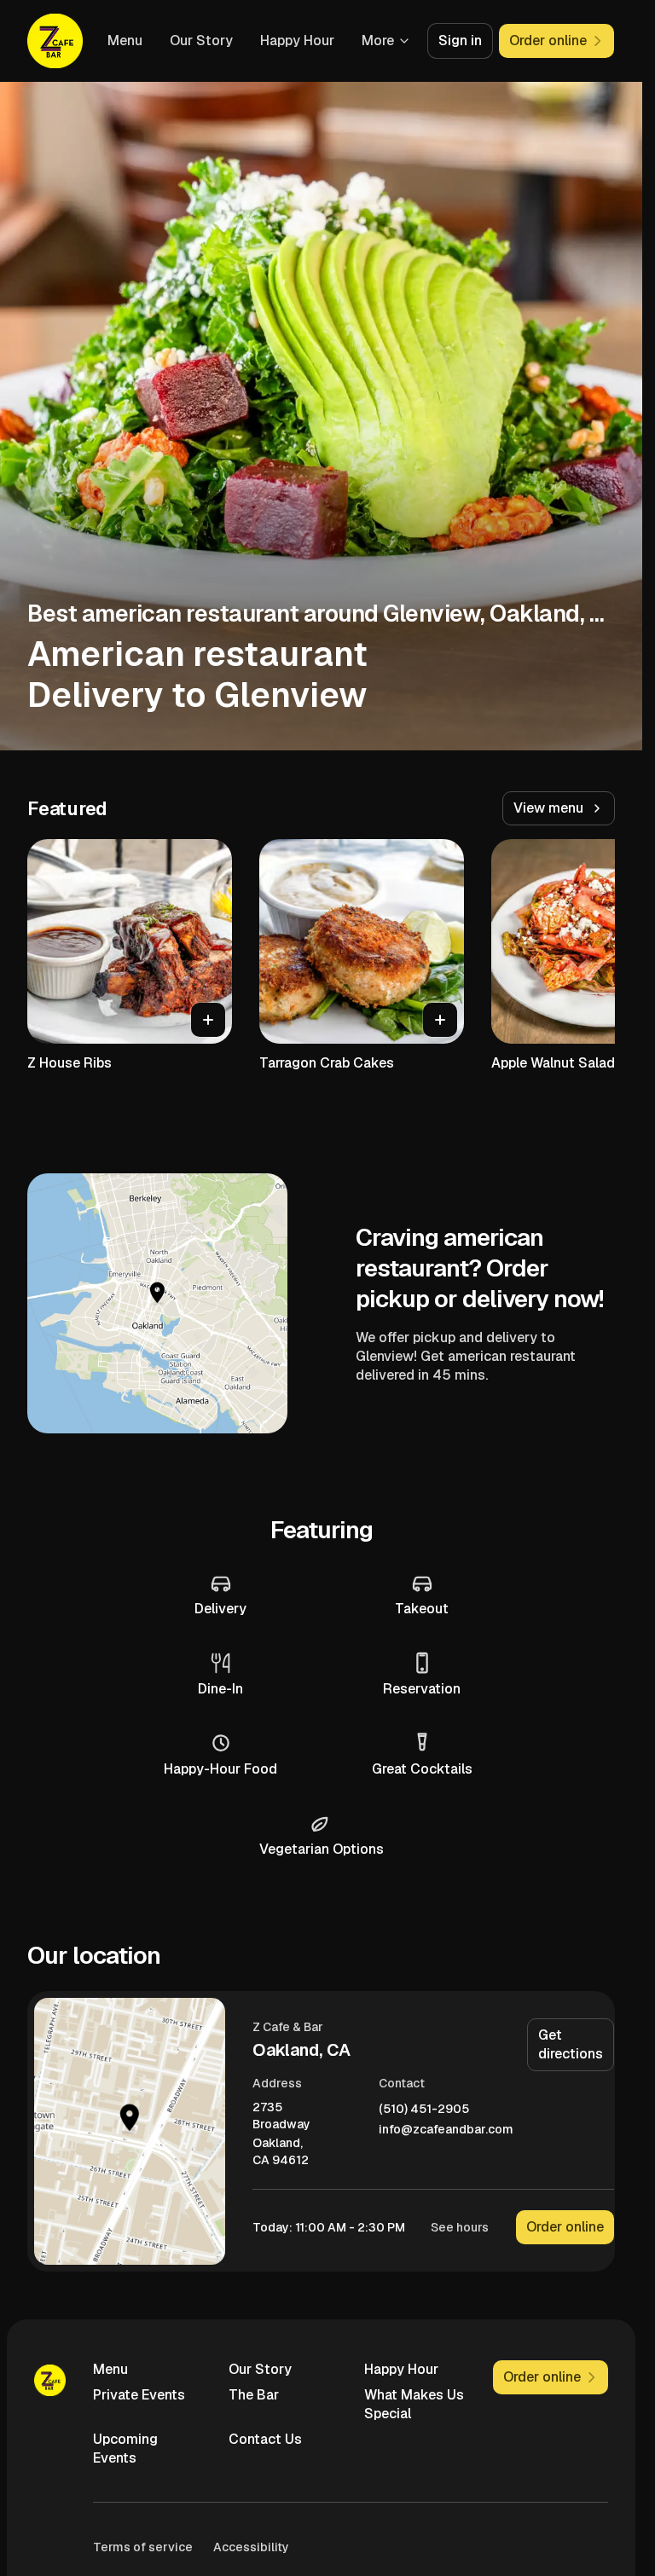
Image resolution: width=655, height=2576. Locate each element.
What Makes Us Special (414, 2404)
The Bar (254, 2395)
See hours (460, 2227)
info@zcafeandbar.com (446, 2130)
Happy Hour (297, 41)
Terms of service (143, 2547)
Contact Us (265, 2439)
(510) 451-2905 (424, 2109)
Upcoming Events (125, 2449)
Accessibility (251, 2547)
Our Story (201, 41)
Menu (125, 41)
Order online (565, 2227)
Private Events (139, 2395)
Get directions (571, 2044)
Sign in (460, 41)
